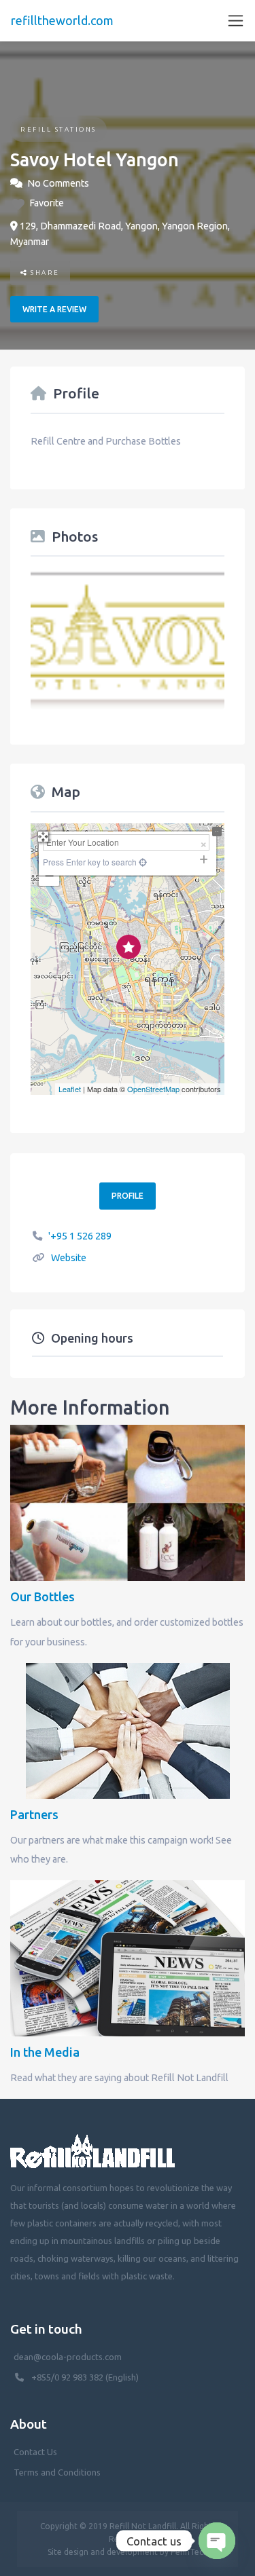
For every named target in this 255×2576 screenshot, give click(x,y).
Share (44, 273)
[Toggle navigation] (236, 21)
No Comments (58, 183)
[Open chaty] (217, 2541)
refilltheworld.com (62, 20)
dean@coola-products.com (69, 2357)
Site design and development (103, 2552)
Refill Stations (58, 129)
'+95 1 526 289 (80, 1236)
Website (69, 1258)
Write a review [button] (54, 309)
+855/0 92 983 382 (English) (85, 2377)
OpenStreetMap (153, 1089)
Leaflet (70, 1089)
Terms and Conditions (57, 2472)
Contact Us (35, 2452)
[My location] (128, 1067)
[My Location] (142, 862)
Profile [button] (128, 1196)
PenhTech (189, 2552)
